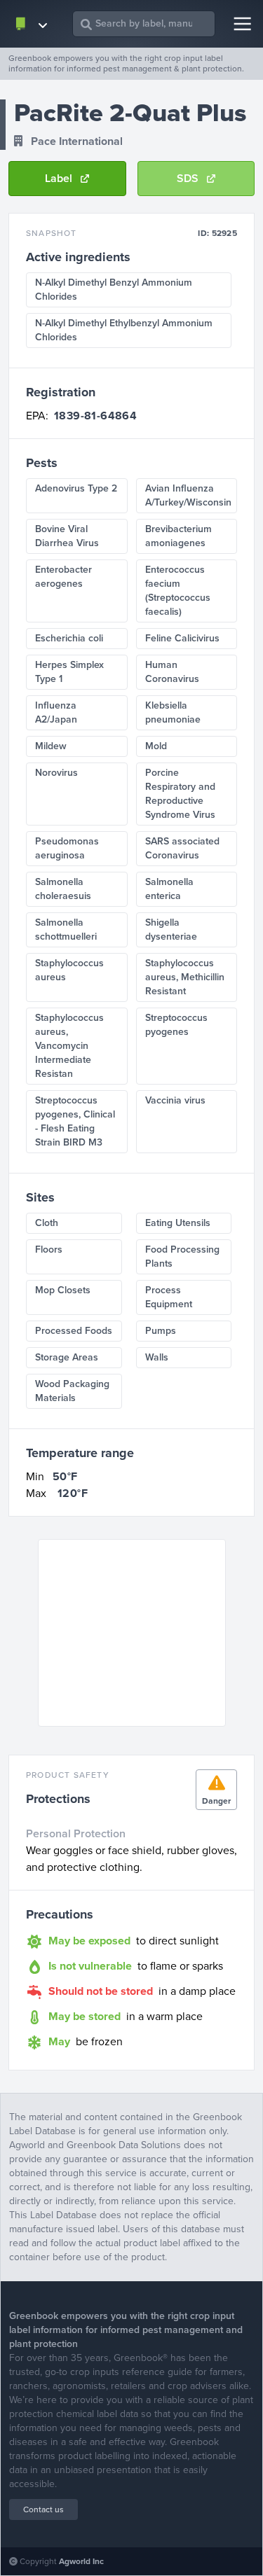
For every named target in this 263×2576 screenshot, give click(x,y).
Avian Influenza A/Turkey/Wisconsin (188, 495)
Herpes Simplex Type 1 (69, 672)
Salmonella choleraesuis (63, 889)
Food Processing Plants (182, 1256)
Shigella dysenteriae (171, 930)
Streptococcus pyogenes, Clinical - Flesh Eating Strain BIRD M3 (75, 1121)
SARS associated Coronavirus (182, 848)
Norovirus (56, 773)
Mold (156, 746)
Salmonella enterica (169, 889)
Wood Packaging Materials (72, 1391)
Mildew (51, 746)
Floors (49, 1249)
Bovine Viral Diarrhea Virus (67, 536)
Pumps (161, 1331)
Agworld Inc (81, 2561)
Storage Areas (67, 1357)
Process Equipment (169, 1297)
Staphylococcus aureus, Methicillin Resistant (185, 977)
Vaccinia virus (175, 1100)
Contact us (43, 2509)
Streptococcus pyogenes (176, 1025)
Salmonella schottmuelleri (66, 930)
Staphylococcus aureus (69, 970)
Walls (157, 1357)
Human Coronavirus (172, 672)
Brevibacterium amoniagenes (178, 536)
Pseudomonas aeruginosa (67, 848)
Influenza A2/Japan (56, 712)
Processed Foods (74, 1331)
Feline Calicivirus (182, 638)
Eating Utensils (178, 1223)
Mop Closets (63, 1290)
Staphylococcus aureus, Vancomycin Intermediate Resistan (69, 1046)
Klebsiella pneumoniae (173, 712)
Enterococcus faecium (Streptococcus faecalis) (178, 591)
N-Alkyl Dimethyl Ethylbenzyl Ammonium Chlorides (124, 330)
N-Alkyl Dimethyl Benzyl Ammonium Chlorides (114, 290)
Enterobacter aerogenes (63, 577)
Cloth (47, 1223)
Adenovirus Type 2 (76, 488)
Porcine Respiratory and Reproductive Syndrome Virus (180, 794)
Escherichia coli (69, 638)
